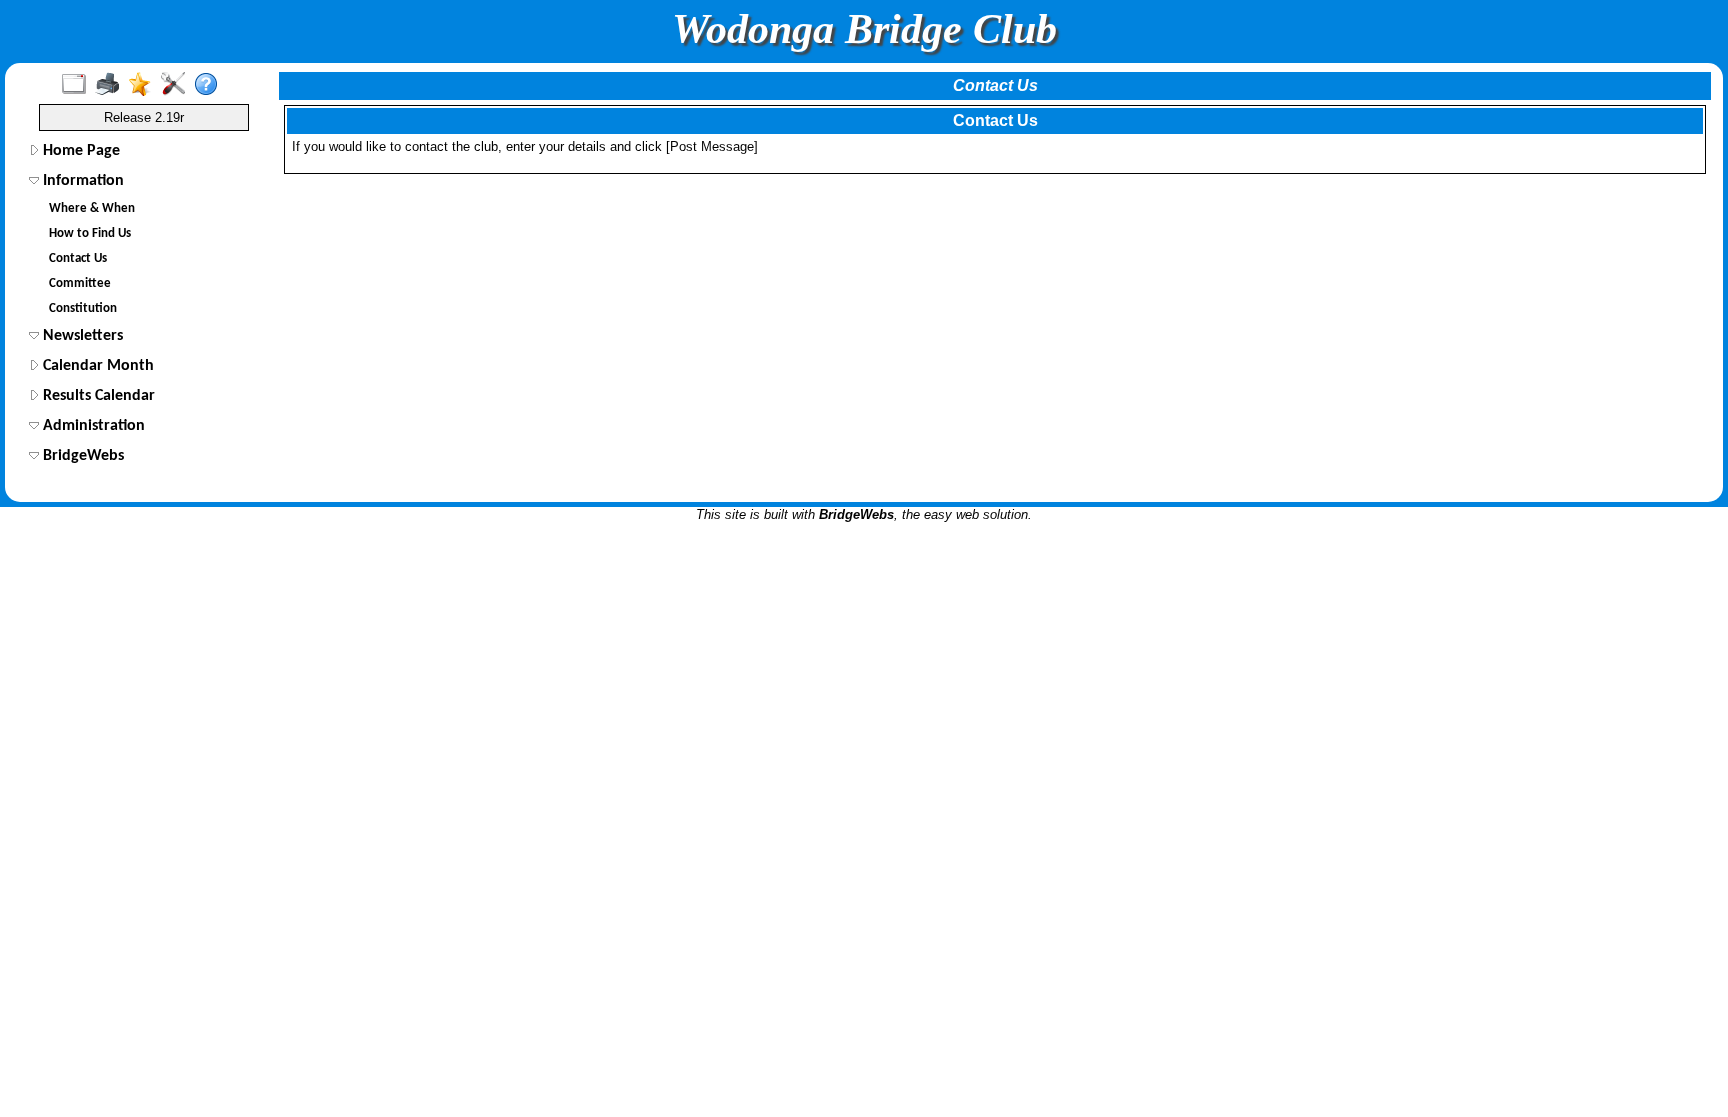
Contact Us (78, 258)
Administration (92, 426)
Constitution (83, 308)
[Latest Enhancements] (144, 85)
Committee (80, 283)
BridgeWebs (81, 456)
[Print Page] (111, 85)
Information (81, 181)
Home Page (79, 151)
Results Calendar (97, 396)
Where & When (92, 208)
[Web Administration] (177, 85)
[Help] (210, 85)
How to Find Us (90, 233)
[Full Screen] (78, 85)
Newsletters (81, 336)
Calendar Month (96, 366)
